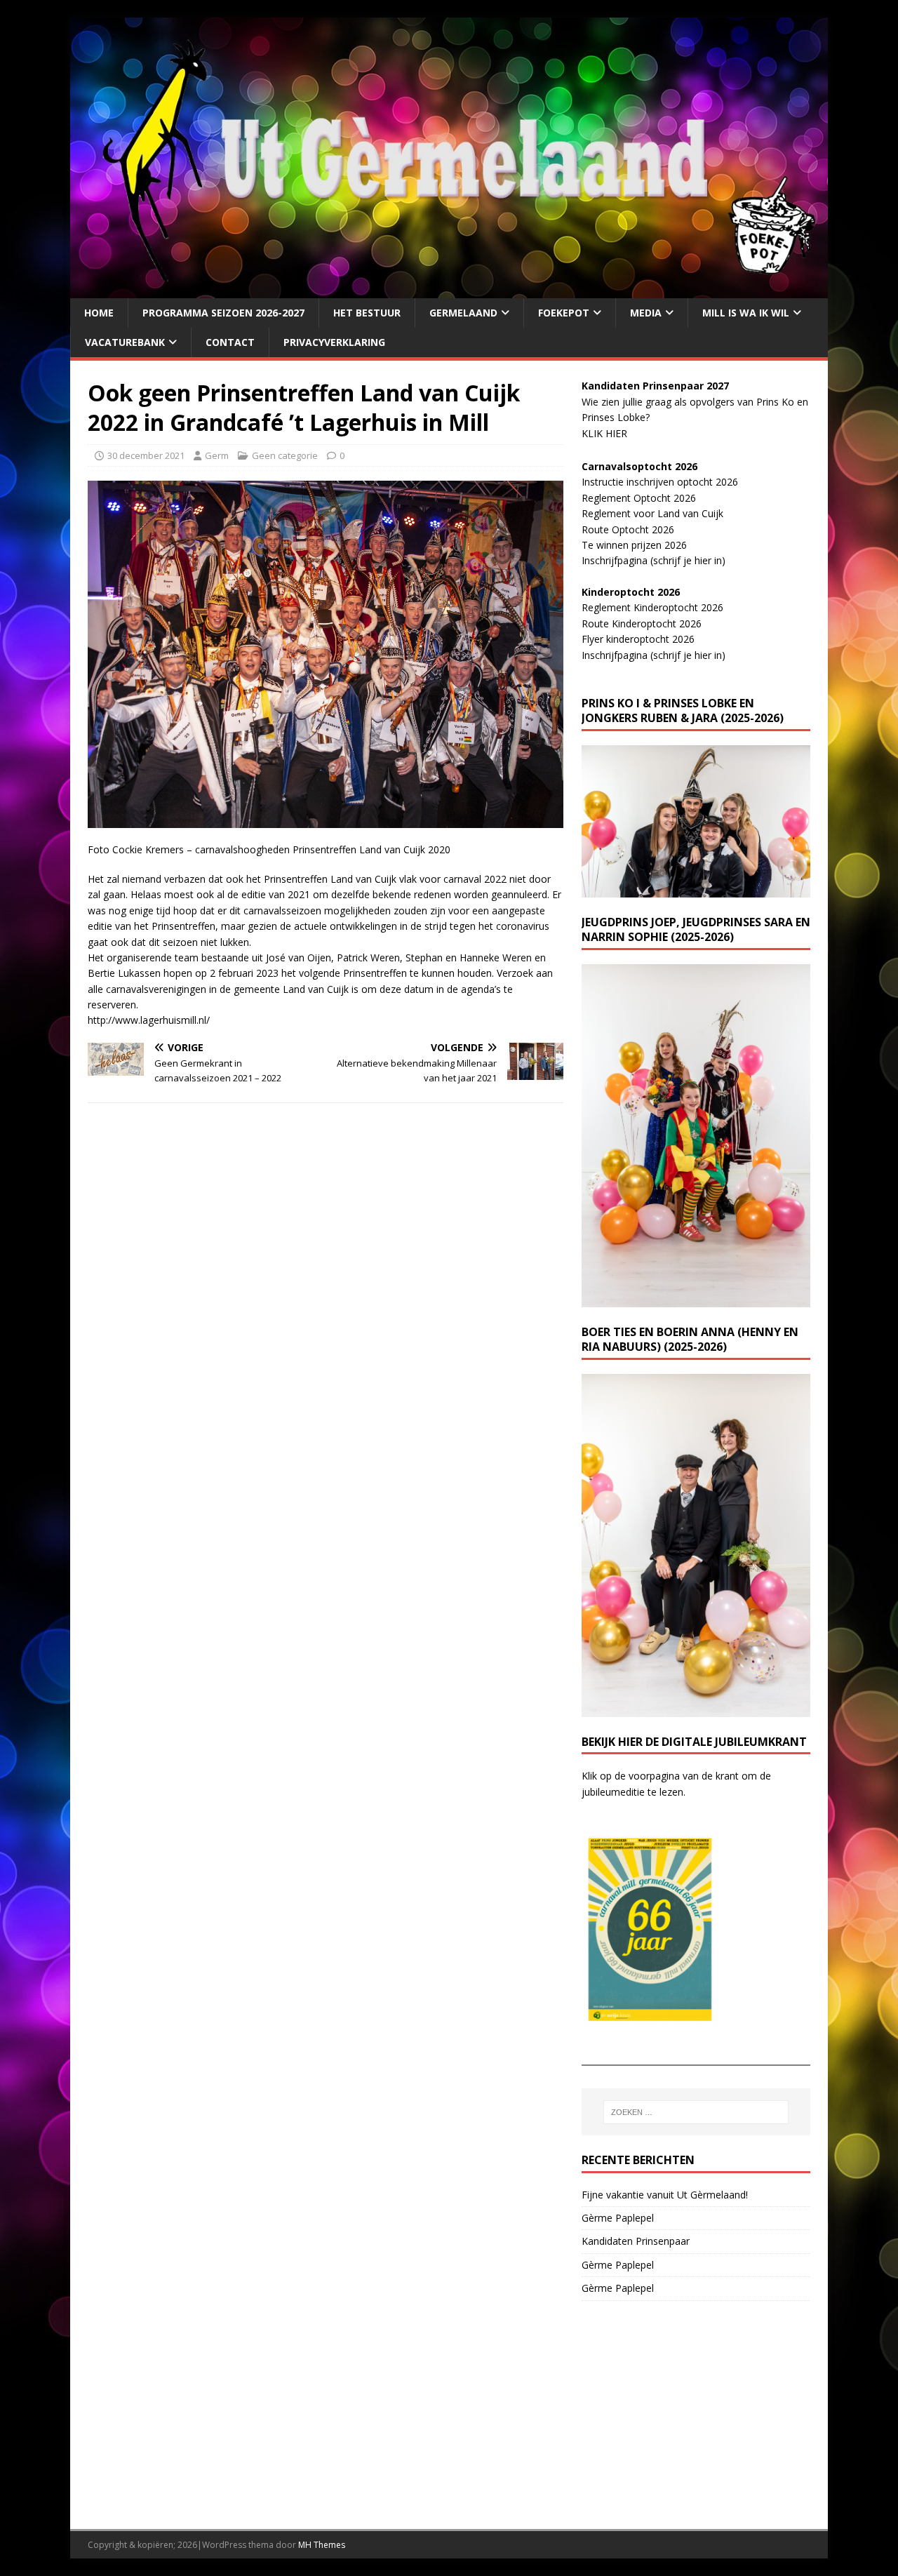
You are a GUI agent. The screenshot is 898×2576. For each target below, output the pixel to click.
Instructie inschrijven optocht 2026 (660, 482)
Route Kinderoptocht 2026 (642, 623)
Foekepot (564, 313)
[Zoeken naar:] (696, 2112)
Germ (217, 455)
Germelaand (463, 313)
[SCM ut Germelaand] (449, 289)
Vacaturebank (125, 342)
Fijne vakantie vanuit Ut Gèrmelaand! (665, 2195)
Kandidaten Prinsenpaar (636, 2241)
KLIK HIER (604, 433)
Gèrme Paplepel (618, 2218)
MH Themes (322, 2545)
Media (646, 313)
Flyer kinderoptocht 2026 (638, 639)
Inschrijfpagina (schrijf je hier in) (654, 560)
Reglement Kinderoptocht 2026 (652, 607)
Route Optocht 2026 (628, 529)
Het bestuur (367, 313)
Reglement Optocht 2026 (639, 498)
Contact (230, 342)
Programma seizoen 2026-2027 (223, 313)
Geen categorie (285, 455)
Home (99, 313)
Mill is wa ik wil (746, 313)
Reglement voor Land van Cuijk (652, 513)
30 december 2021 (146, 455)
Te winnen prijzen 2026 (634, 545)
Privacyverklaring (334, 342)
